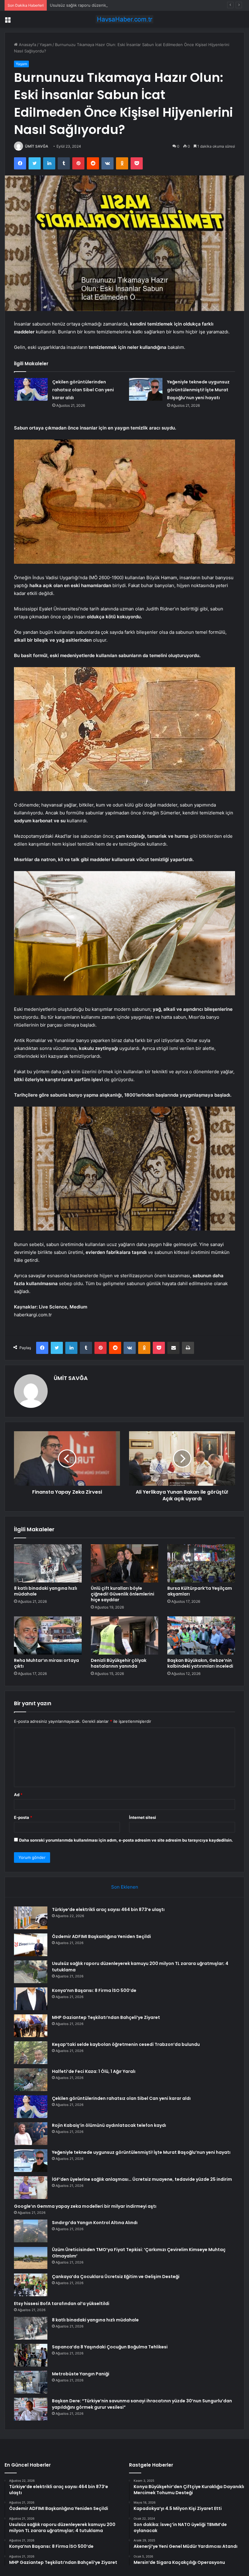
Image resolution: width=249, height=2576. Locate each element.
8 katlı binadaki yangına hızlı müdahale (46, 1591)
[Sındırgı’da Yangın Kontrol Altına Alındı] (31, 2231)
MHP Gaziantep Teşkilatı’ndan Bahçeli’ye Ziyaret (106, 2017)
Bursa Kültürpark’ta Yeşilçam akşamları (200, 1591)
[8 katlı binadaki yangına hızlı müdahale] (48, 1563)
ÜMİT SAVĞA (37, 146)
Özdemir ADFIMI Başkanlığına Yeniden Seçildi (101, 1936)
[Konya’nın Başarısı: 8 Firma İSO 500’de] (31, 1999)
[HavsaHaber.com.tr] (124, 19)
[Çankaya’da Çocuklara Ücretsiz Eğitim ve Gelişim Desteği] (31, 2285)
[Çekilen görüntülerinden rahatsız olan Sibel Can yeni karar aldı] (31, 389)
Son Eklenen (125, 1887)
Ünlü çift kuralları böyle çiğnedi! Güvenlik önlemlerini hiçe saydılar (123, 1594)
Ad (18, 1795)
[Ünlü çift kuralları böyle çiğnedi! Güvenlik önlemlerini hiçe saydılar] (125, 1563)
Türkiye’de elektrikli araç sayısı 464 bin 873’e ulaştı (108, 1909)
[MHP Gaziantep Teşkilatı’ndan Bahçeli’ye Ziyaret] (31, 2026)
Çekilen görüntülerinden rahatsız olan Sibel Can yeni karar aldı (83, 390)
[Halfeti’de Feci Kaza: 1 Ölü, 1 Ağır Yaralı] (31, 2080)
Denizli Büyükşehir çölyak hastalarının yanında (119, 1663)
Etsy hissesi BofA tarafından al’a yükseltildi (62, 2304)
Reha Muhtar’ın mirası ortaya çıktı (46, 1663)
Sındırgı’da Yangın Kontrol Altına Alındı (95, 2223)
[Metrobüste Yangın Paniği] (31, 2382)
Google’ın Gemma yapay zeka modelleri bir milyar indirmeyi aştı (85, 2206)
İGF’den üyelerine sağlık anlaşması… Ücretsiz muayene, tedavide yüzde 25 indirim (142, 2179)
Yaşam (46, 45)
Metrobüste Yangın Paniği (81, 2374)
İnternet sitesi (143, 1817)
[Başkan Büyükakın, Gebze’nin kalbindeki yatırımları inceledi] (201, 1635)
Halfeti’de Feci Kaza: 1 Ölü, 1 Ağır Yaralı (94, 2071)
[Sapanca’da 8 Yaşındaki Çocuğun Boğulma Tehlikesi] (31, 2355)
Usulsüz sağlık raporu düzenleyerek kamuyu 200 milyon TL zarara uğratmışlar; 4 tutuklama (135, 5)
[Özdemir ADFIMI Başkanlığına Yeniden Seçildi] (31, 1945)
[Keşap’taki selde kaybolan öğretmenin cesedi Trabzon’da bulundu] (31, 2053)
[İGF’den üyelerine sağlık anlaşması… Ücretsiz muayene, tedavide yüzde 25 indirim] (31, 2188)
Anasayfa (27, 45)
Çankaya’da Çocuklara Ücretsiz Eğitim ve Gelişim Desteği (116, 2277)
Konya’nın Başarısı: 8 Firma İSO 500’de (94, 1990)
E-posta (23, 1817)
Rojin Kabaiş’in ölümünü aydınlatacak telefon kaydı (109, 2125)
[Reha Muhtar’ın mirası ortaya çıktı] (48, 1635)
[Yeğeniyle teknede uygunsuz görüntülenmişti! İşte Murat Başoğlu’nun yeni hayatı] (146, 389)
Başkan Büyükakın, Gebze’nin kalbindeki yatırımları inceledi (200, 1663)
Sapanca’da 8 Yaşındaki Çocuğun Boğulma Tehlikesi (110, 2347)
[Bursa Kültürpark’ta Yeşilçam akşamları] (201, 1563)
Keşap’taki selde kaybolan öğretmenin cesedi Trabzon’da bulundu (126, 2044)
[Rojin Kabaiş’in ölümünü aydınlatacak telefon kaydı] (31, 2134)
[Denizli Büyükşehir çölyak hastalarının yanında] (125, 1635)
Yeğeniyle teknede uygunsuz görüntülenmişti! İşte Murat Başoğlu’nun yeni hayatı (198, 390)
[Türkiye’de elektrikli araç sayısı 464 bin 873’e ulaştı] (31, 1918)
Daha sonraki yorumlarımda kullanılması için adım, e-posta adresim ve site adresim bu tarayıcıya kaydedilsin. (126, 1840)
